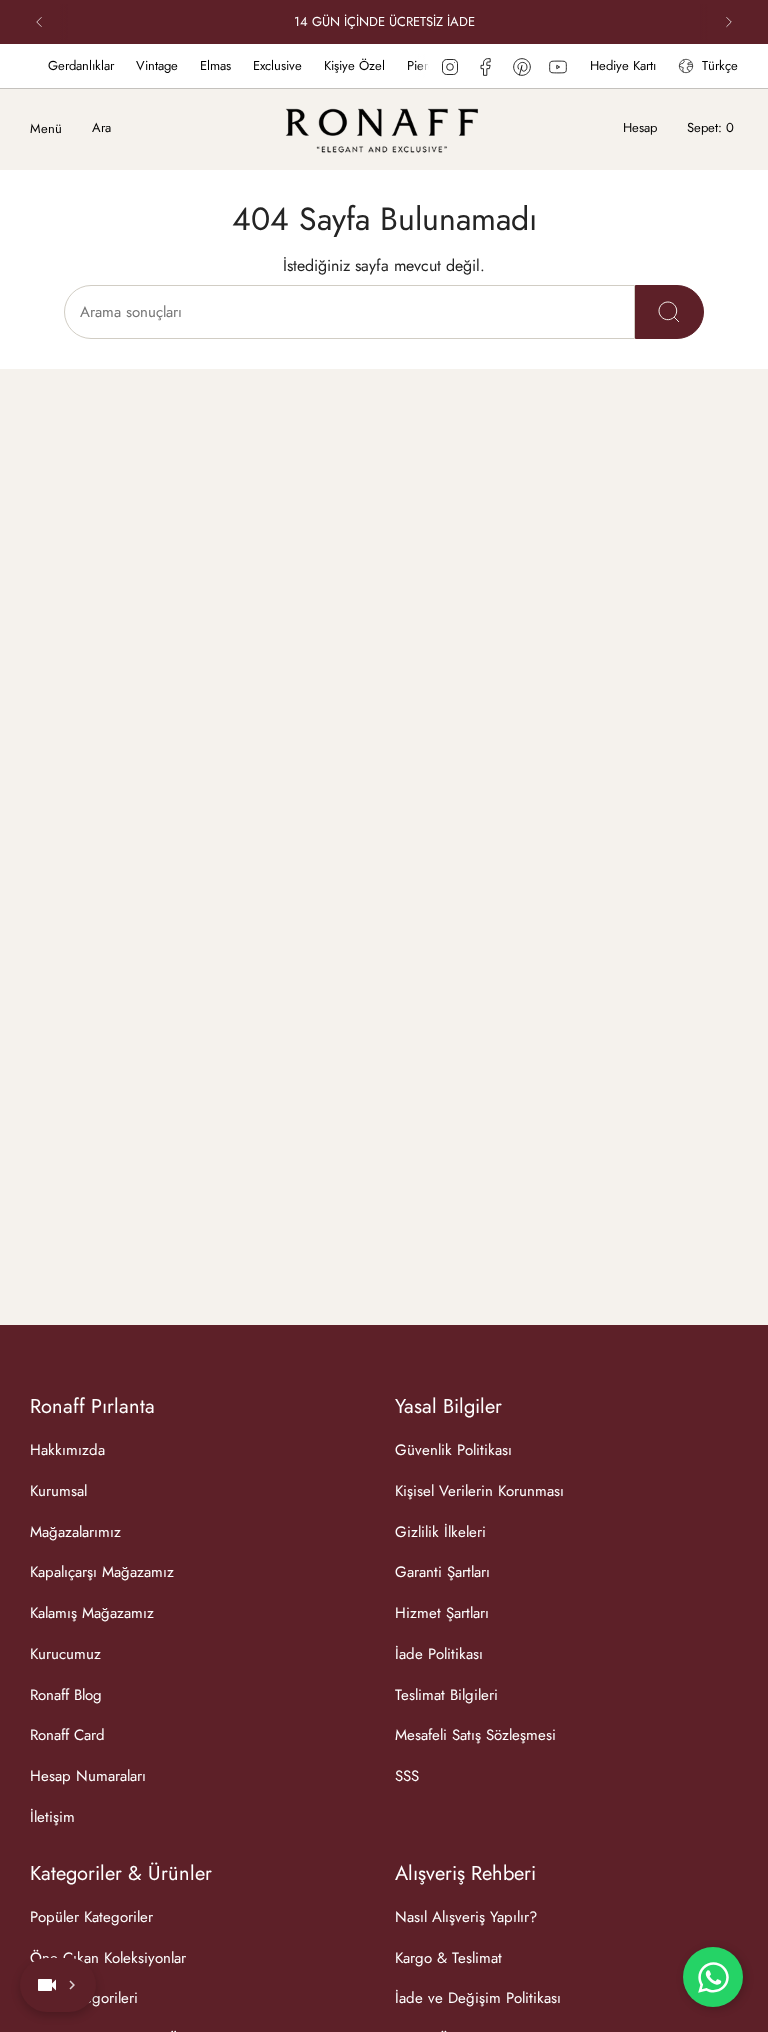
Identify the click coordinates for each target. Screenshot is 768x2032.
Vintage (141, 65)
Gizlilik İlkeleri (440, 1532)
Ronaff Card (67, 1735)
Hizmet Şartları (442, 1613)
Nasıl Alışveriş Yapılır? (466, 1917)
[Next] (729, 22)
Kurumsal (58, 1491)
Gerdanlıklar (65, 65)
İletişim (52, 1817)
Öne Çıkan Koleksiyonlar (108, 1958)
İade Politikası (439, 1654)
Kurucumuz (65, 1654)
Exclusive (261, 65)
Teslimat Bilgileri (446, 1695)
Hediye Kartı (623, 65)
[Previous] (39, 22)
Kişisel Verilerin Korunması (479, 1491)
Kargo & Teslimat (448, 1958)
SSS (407, 1776)
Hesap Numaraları (88, 1776)
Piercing (413, 65)
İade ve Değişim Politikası (478, 1998)
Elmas (199, 65)
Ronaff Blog (66, 1695)
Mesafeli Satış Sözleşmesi (475, 1735)
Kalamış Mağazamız (92, 1613)
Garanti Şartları (442, 1572)
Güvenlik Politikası (453, 1450)
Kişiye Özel (338, 65)
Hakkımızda (67, 1450)
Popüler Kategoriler (91, 1917)
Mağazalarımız (75, 1532)
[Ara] (669, 312)
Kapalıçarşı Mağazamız (102, 1572)
